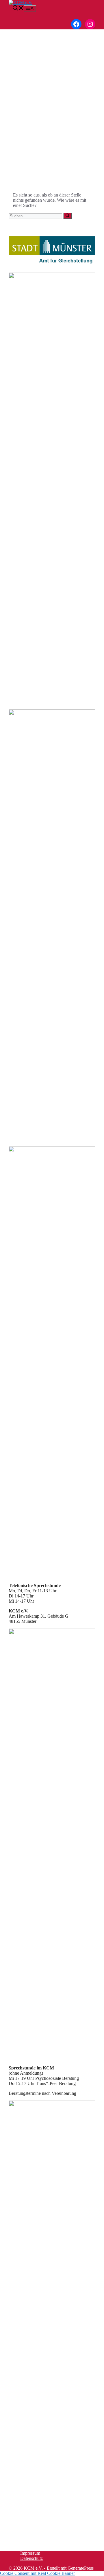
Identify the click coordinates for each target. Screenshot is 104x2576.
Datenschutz (31, 2558)
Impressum (30, 2553)
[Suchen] (67, 216)
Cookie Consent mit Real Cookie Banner (37, 2573)
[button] (16, 9)
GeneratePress (81, 2568)
